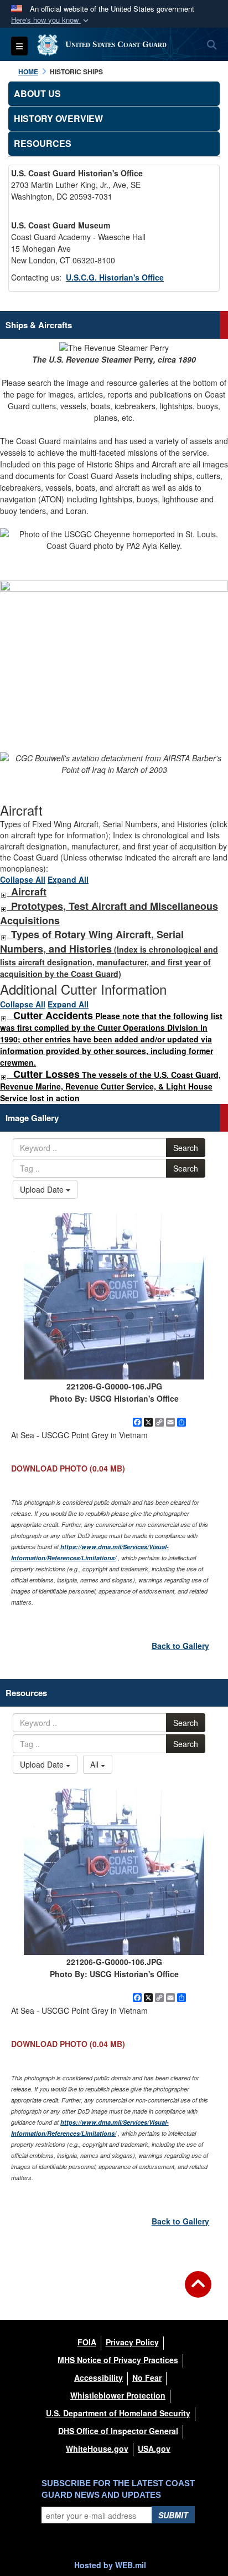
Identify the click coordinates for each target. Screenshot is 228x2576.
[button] (51, 20)
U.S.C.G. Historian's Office (115, 277)
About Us (37, 93)
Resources (43, 143)
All (95, 1764)
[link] (3, 892)
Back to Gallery (180, 1646)
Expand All (68, 879)
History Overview (58, 118)
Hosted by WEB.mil (110, 2565)
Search (186, 1148)
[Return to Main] (198, 2291)
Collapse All (23, 879)
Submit (173, 2515)
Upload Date (43, 1189)
